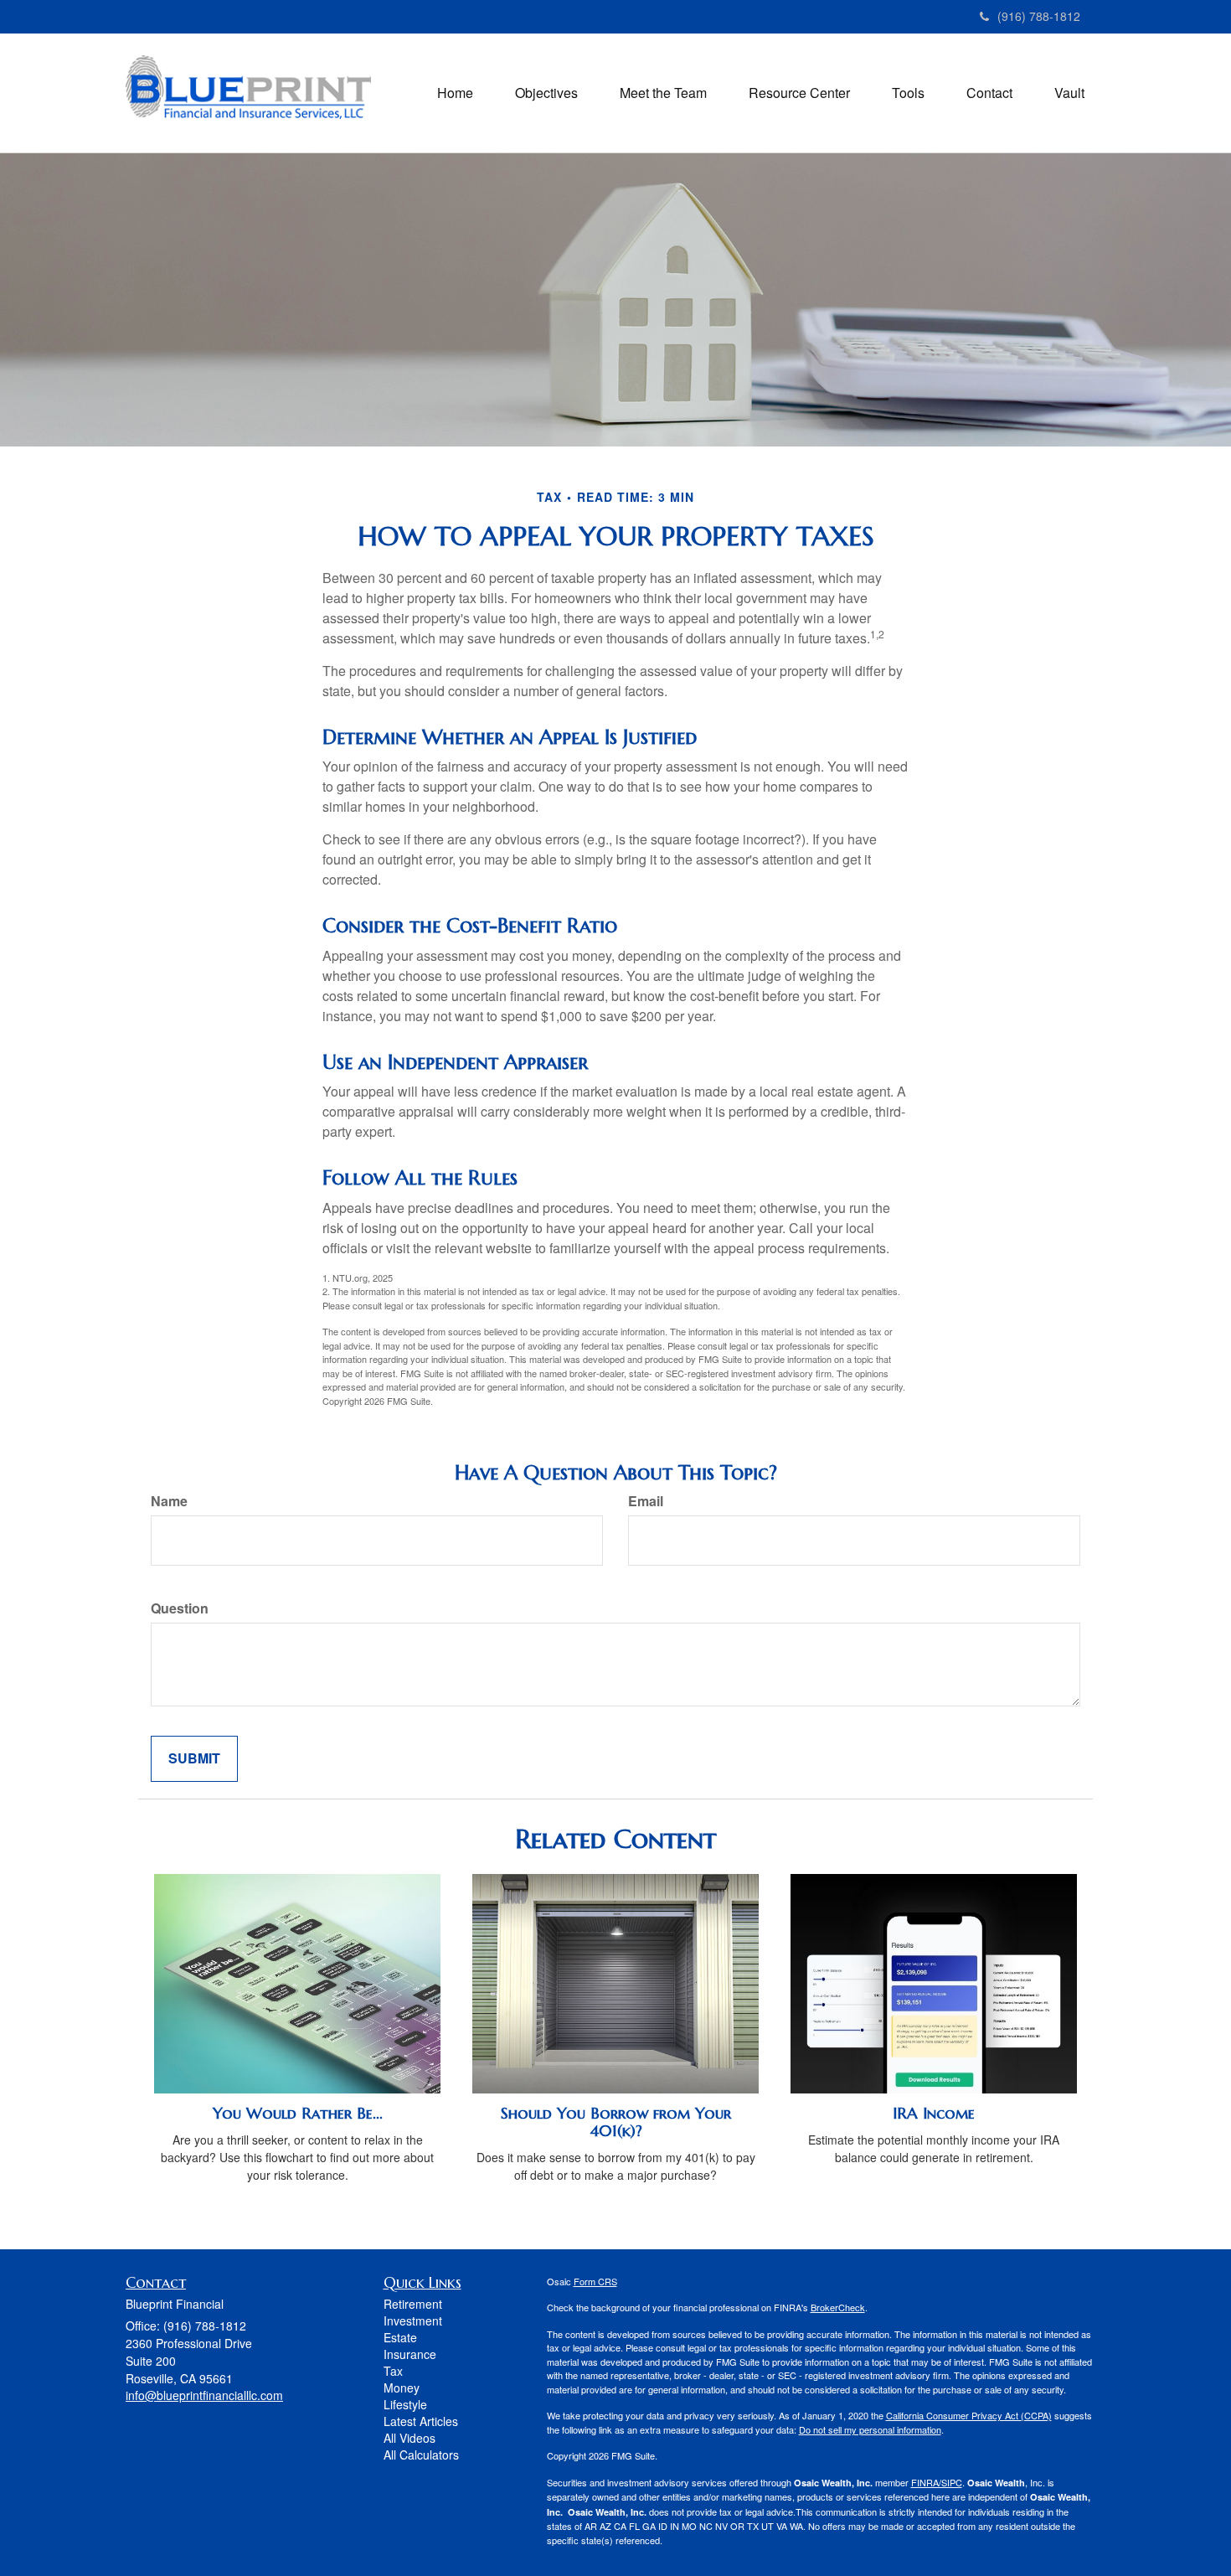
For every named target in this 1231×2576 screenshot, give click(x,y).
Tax (393, 2371)
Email (646, 1501)
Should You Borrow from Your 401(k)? (616, 2122)
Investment (413, 2320)
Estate (400, 2337)
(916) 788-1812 (1039, 16)
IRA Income (934, 2113)
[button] (546, 93)
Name (169, 1501)
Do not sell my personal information (870, 2429)
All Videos (409, 2438)
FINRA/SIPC (937, 2482)
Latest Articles (421, 2421)
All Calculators (421, 2455)
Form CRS (595, 2281)
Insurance (410, 2354)
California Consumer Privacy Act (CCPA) (969, 2415)
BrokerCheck (838, 2307)
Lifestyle (405, 2404)
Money (402, 2388)
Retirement (413, 2304)
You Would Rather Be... (298, 2113)
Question (180, 1608)
